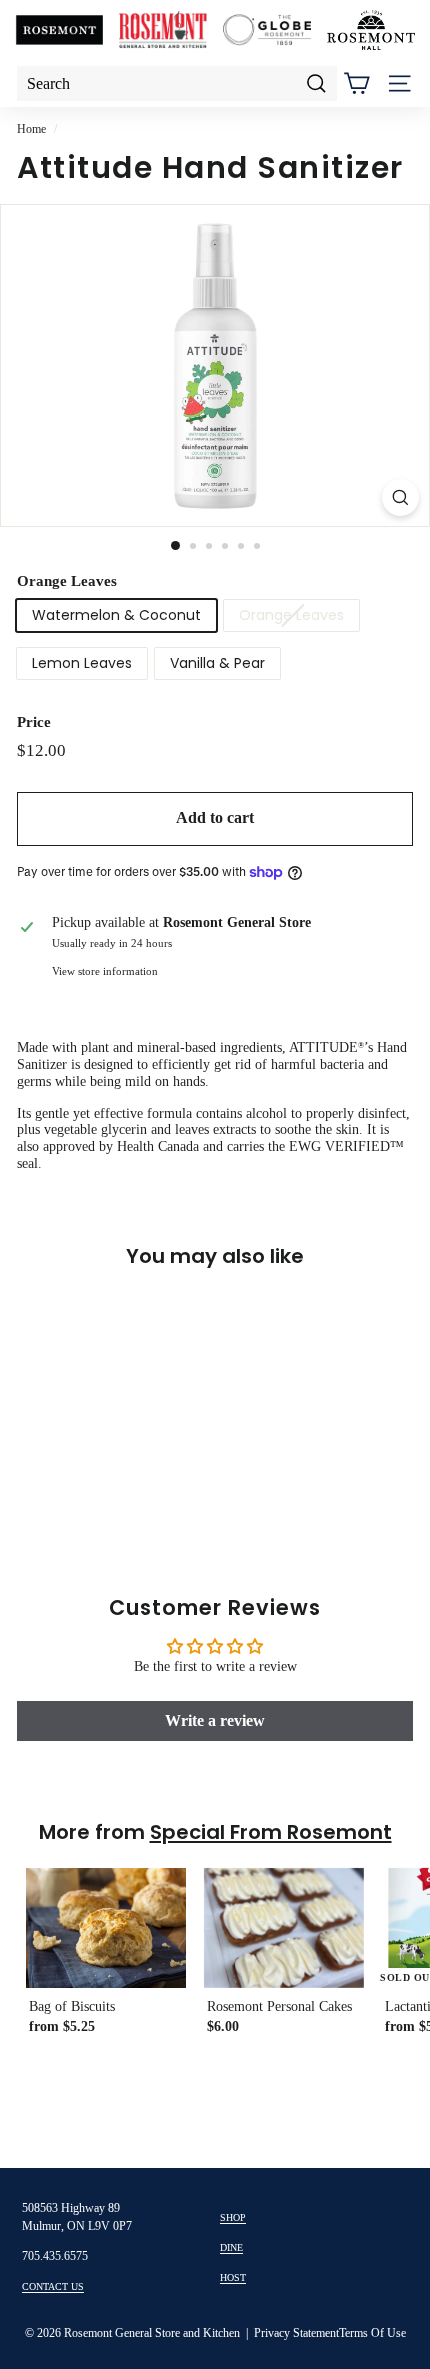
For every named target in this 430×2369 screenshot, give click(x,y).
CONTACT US (53, 2286)
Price (34, 722)
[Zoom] (400, 497)
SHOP (233, 2217)
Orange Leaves (67, 581)
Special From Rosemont (271, 1832)
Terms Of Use (372, 2333)
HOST (233, 2277)
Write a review (215, 1720)
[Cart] (356, 83)
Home (31, 129)
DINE (231, 2247)
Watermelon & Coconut (116, 615)
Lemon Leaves (82, 663)
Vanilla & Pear (217, 663)
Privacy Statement (296, 2333)
